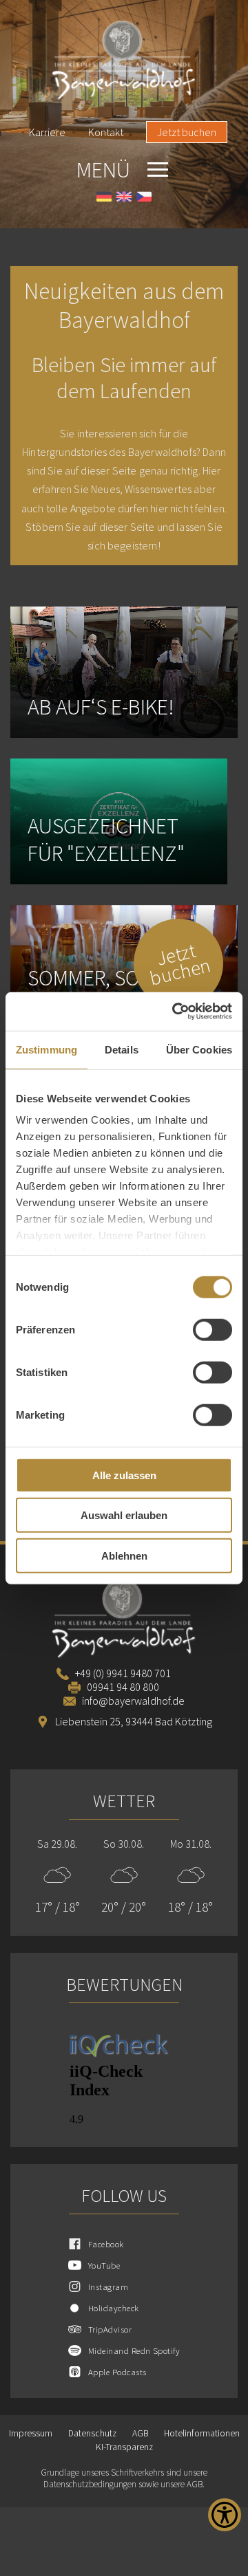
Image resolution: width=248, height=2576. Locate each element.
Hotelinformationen (202, 2433)
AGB (140, 2433)
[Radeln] (124, 672)
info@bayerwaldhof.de (133, 1701)
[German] (104, 198)
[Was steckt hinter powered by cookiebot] (175, 1012)
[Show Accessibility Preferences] (225, 2515)
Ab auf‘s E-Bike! (101, 707)
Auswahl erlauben (124, 1515)
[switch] (213, 1329)
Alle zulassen (124, 1475)
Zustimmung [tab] (46, 1049)
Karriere (47, 132)
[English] (124, 198)
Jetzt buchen (187, 132)
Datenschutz (92, 2433)
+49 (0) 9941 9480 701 (123, 1673)
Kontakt (106, 132)
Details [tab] (122, 1049)
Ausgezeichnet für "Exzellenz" (106, 840)
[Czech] (144, 198)
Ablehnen (124, 1555)
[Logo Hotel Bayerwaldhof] (124, 61)
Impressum (31, 2433)
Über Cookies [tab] (199, 1049)
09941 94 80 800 (123, 1687)
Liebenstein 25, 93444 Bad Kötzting (134, 1721)
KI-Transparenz (124, 2447)
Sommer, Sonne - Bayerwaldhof (108, 992)
